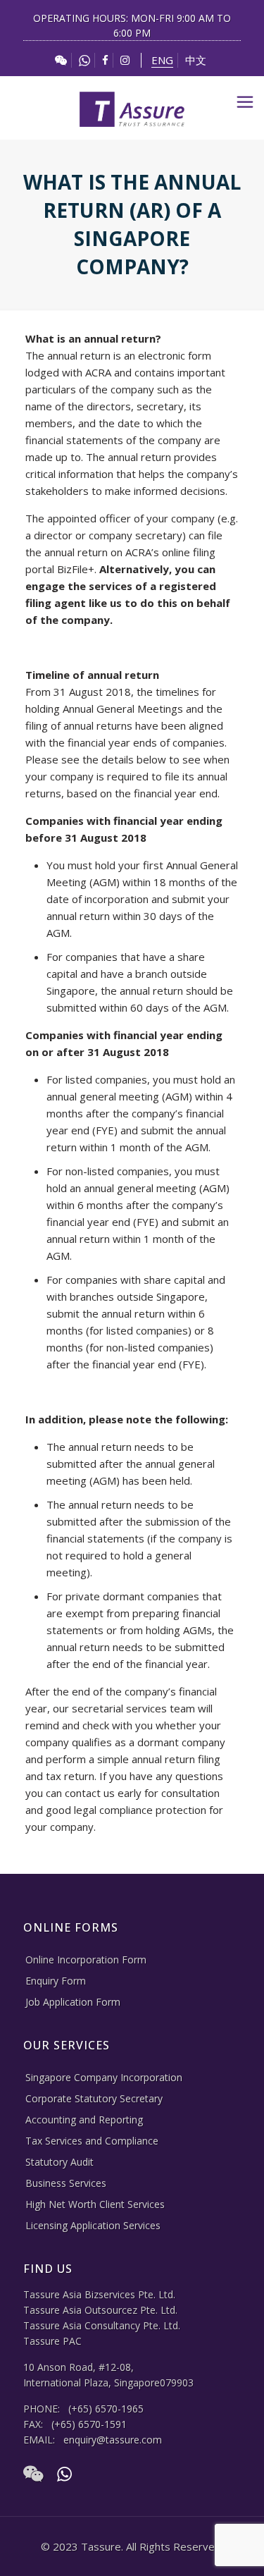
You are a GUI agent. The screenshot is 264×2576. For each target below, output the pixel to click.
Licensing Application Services (93, 2225)
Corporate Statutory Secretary (94, 2098)
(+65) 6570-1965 (106, 2409)
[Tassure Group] (132, 108)
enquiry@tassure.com (113, 2440)
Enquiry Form (56, 1981)
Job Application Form (73, 2002)
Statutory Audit (59, 2162)
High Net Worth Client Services (95, 2204)
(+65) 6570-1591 (89, 2424)
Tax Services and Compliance (92, 2141)
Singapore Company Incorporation (104, 2077)
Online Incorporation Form (86, 1959)
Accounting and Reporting (84, 2120)
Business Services (66, 2183)
